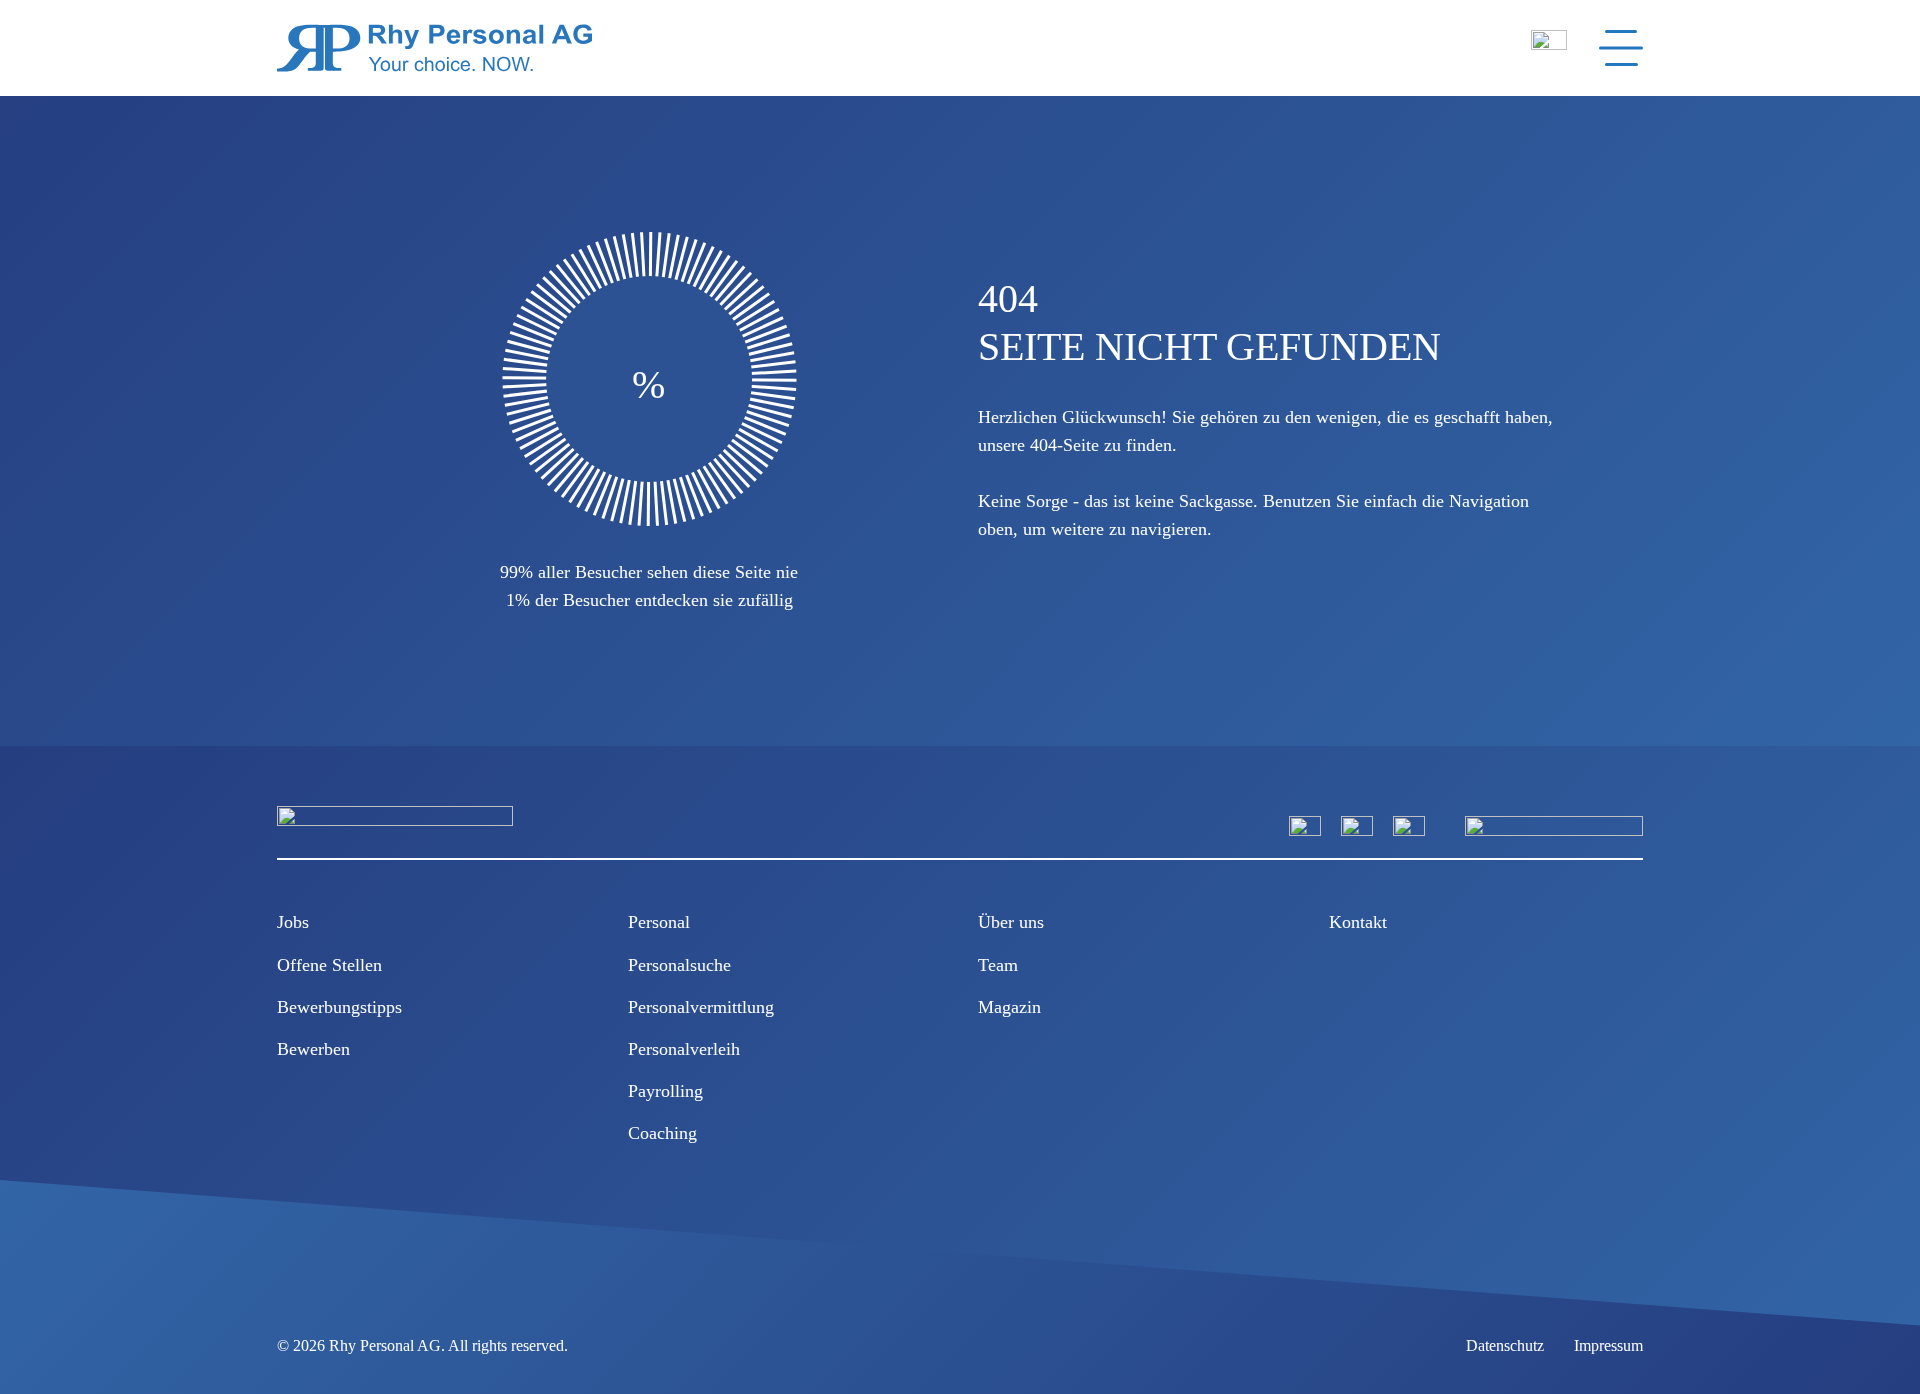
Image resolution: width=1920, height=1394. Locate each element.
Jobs (293, 922)
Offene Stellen (329, 965)
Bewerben (313, 1049)
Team (998, 965)
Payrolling (665, 1091)
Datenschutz (1505, 1345)
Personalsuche (679, 965)
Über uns (1011, 922)
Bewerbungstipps (339, 1007)
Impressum (1608, 1345)
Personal (659, 922)
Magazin (1009, 1007)
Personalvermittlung (701, 1007)
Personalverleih (684, 1049)
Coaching (662, 1133)
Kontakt (1358, 922)
